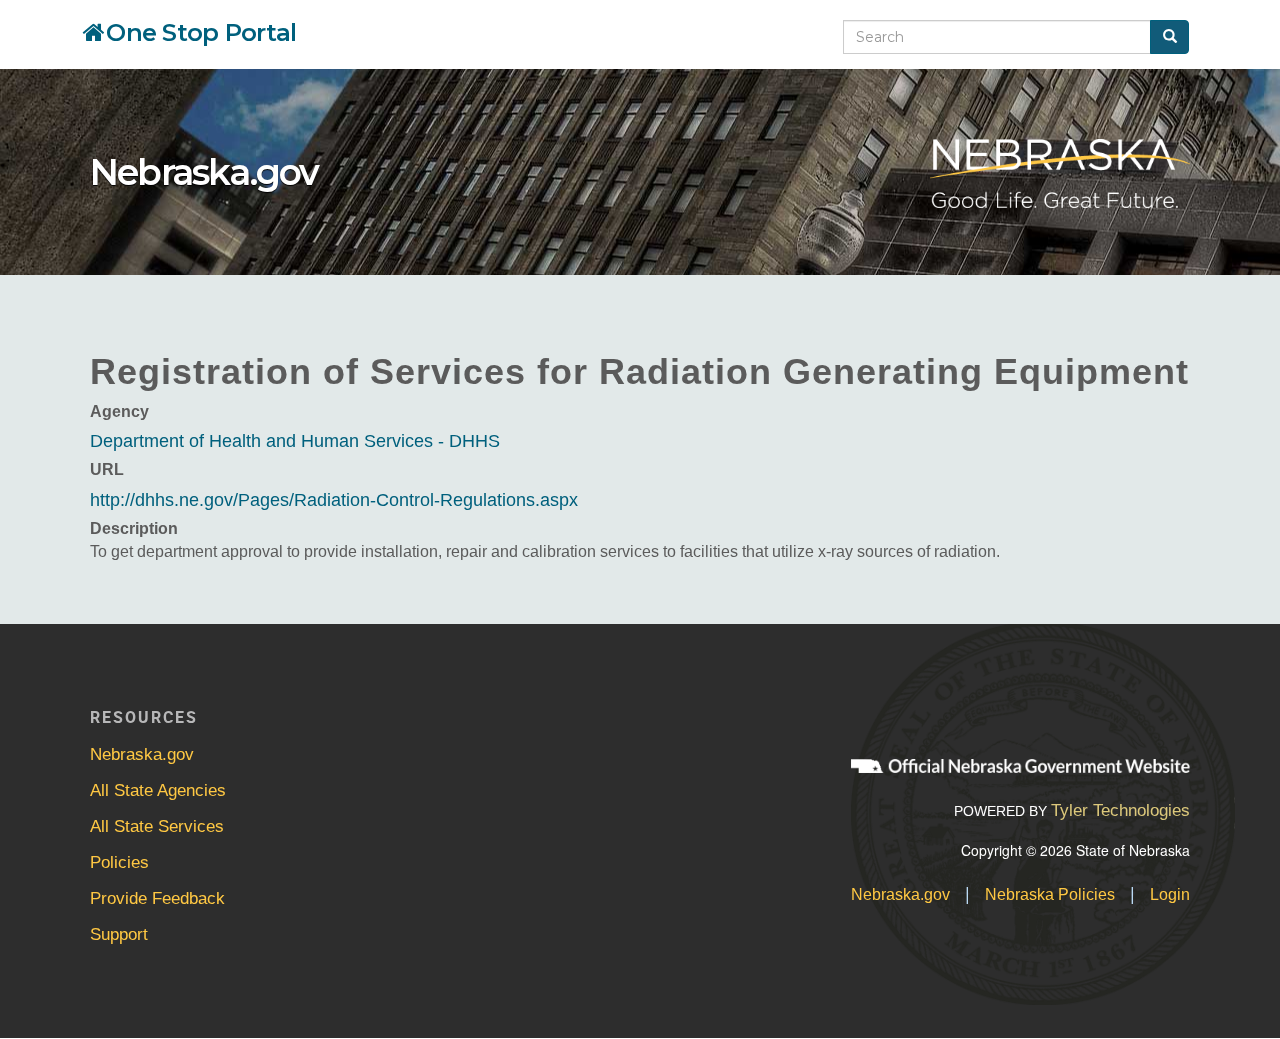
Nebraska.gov (204, 172)
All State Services (157, 826)
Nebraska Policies (1050, 894)
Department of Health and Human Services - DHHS (295, 441)
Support (119, 934)
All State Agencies (158, 790)
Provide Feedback (157, 898)
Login (1170, 894)
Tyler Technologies (1120, 810)
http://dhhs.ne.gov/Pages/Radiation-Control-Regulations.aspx (334, 500)
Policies (119, 862)
